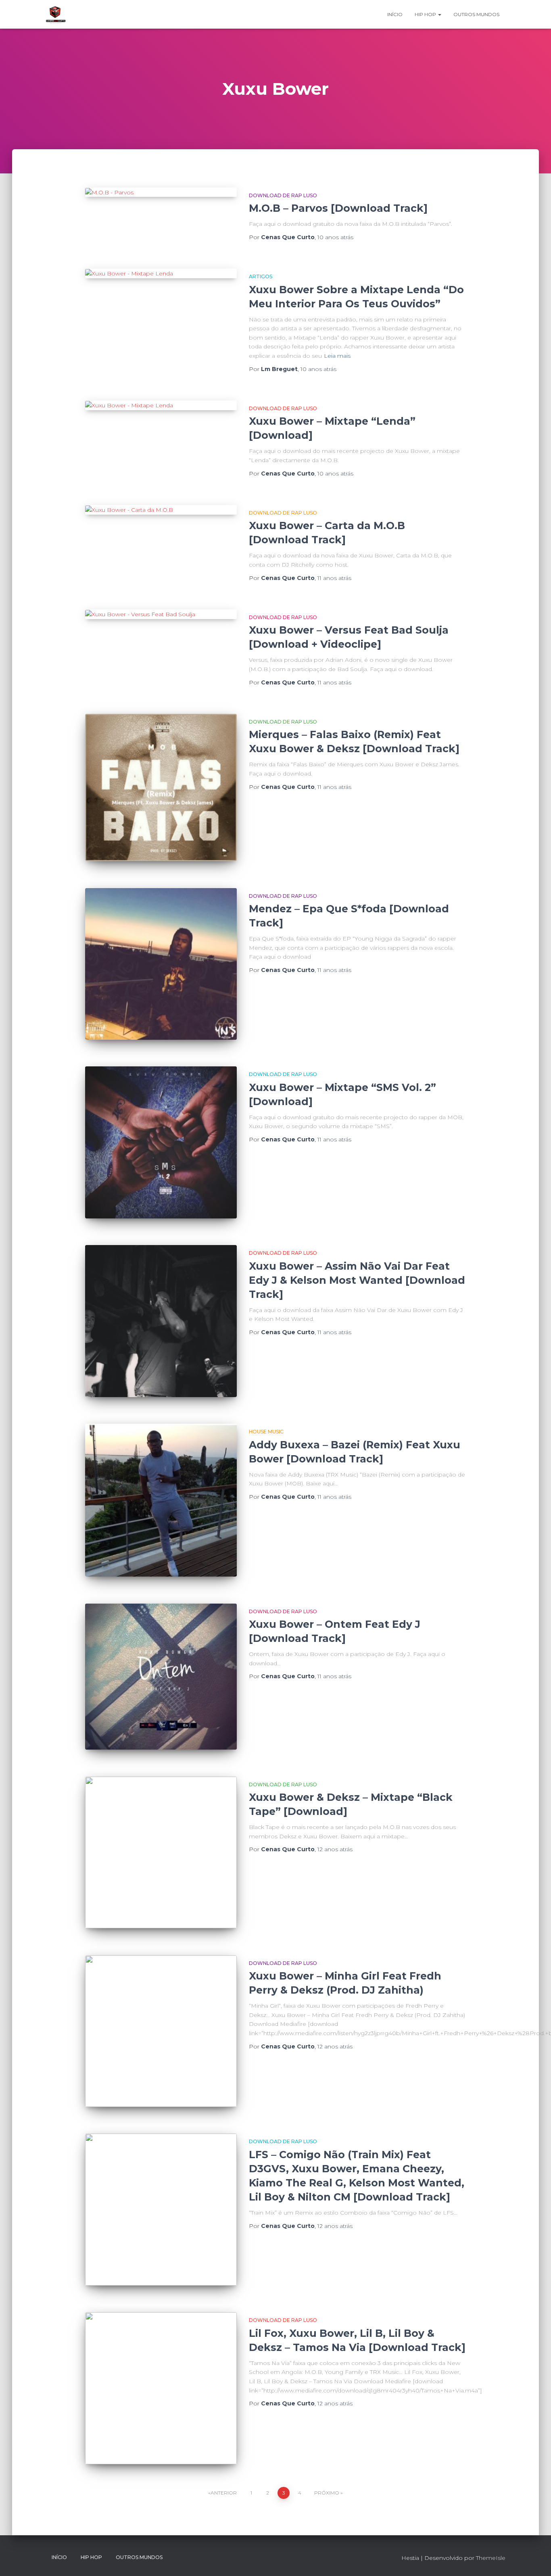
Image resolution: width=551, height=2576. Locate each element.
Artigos (261, 276)
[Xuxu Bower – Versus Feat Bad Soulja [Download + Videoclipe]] (161, 614)
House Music (266, 1432)
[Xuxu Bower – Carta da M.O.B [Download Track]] (161, 510)
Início (395, 14)
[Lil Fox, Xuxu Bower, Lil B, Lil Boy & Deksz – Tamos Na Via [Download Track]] (161, 2388)
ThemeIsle (491, 2558)
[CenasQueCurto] (56, 15)
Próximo (327, 2493)
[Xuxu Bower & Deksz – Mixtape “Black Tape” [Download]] (161, 1852)
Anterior (224, 2493)
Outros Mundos (476, 14)
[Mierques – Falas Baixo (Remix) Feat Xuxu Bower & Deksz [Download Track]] (161, 787)
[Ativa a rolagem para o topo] (535, 2560)
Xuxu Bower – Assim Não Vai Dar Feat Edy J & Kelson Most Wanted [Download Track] (357, 1280)
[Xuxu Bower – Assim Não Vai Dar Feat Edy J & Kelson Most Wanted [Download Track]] (161, 1321)
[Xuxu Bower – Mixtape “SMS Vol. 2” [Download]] (161, 1142)
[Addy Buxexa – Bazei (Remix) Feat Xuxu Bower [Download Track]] (161, 1500)
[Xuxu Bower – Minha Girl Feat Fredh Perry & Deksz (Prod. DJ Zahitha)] (161, 2031)
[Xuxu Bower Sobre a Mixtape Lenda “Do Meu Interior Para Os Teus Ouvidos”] (161, 273)
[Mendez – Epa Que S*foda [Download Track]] (161, 964)
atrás (335, 237)
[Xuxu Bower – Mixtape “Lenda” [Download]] (161, 405)
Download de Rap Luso (283, 195)
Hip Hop (426, 14)
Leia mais (337, 356)
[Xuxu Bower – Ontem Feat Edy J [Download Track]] (161, 1677)
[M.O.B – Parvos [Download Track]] (161, 192)
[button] (439, 14)
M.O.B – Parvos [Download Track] (338, 208)
